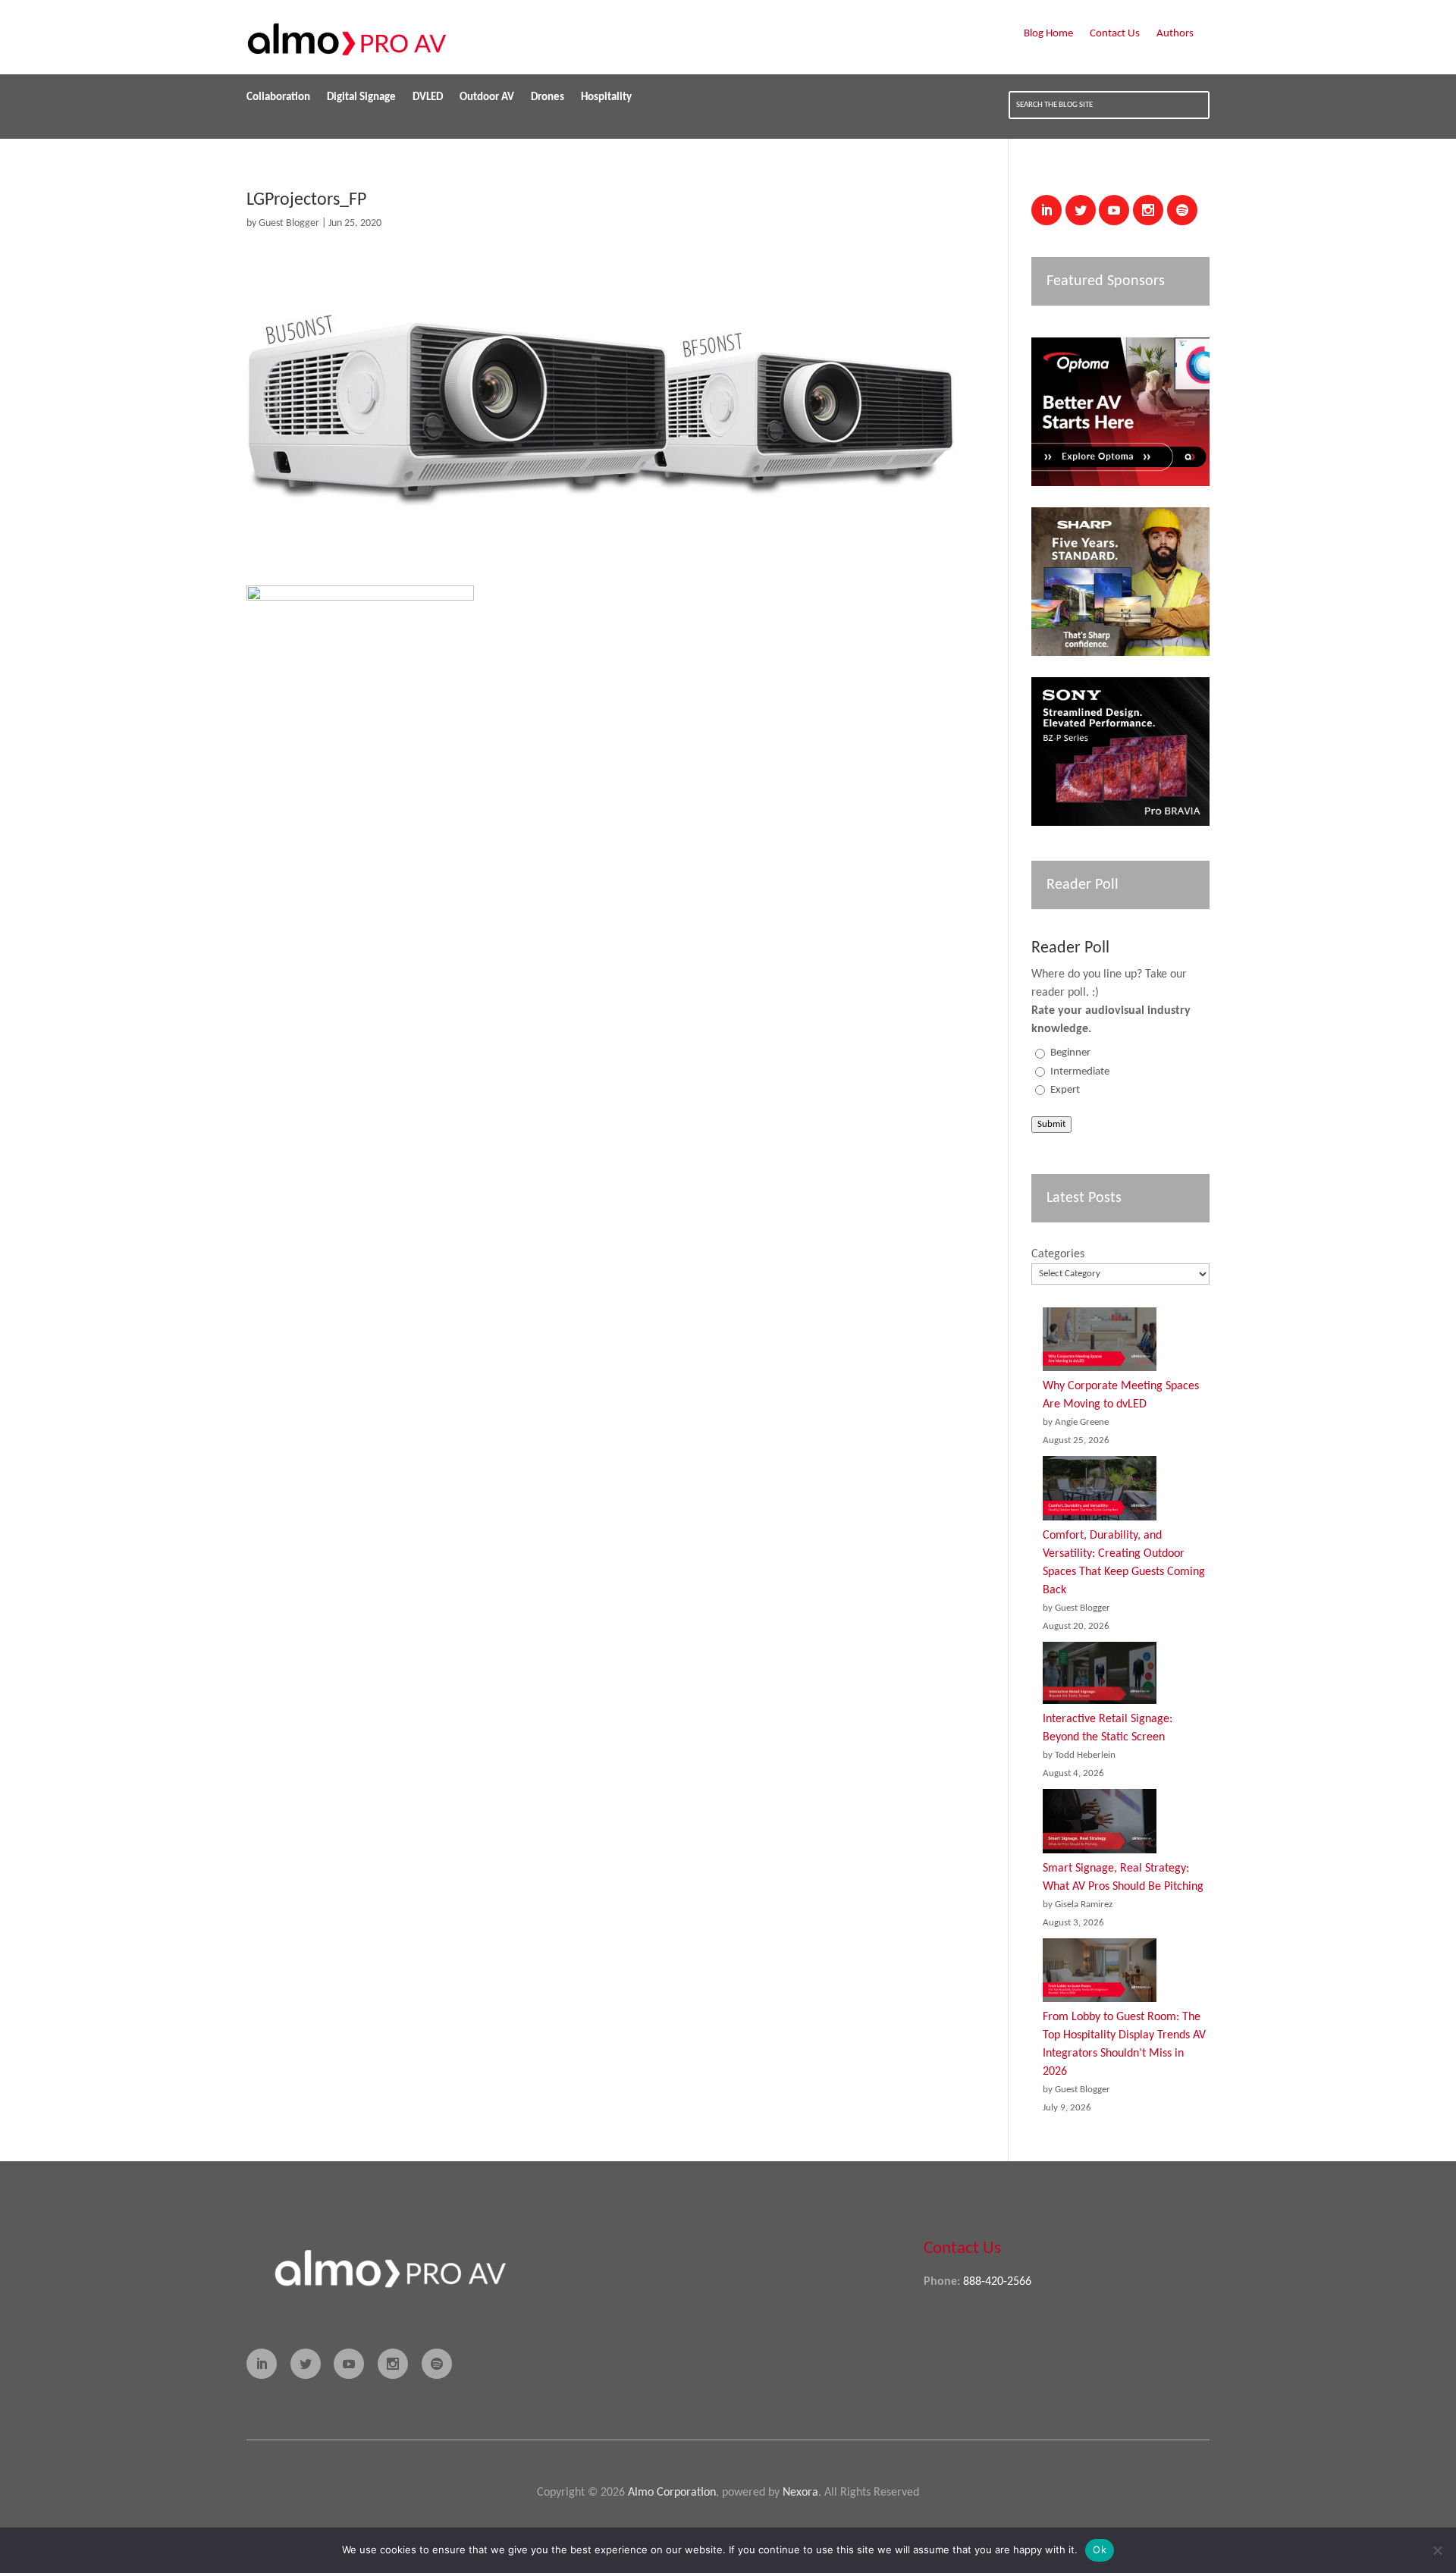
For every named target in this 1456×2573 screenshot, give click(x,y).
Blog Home (1048, 34)
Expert (1065, 1090)
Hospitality (606, 98)
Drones (548, 98)
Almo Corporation (672, 2493)
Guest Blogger (289, 223)
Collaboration (278, 98)
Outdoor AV (487, 98)
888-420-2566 (997, 2282)
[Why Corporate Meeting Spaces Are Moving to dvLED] (1100, 1343)
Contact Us (1115, 34)
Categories (1058, 1254)
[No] (1437, 2550)
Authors (1175, 34)
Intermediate (1080, 1072)
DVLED (428, 98)
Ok (1100, 2549)
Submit (1051, 1124)
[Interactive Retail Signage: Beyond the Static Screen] (1100, 1676)
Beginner (1070, 1053)
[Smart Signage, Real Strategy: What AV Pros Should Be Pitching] (1100, 1824)
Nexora (800, 2493)
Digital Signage (361, 98)
